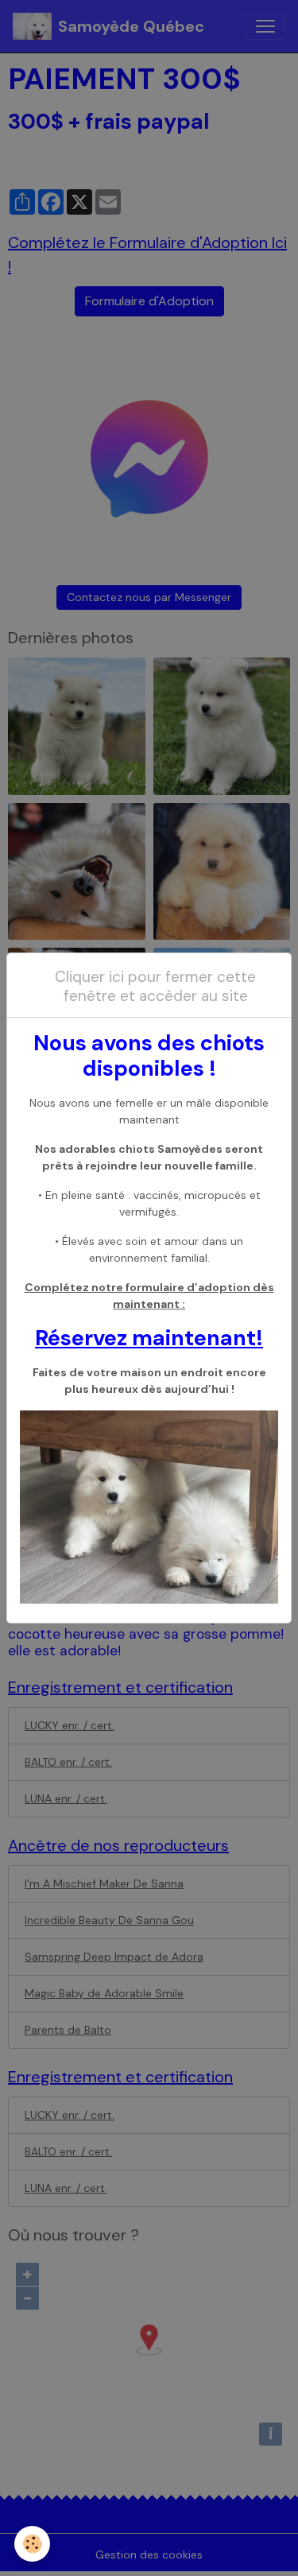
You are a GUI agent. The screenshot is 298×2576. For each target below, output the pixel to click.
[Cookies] (32, 2544)
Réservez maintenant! (149, 1338)
